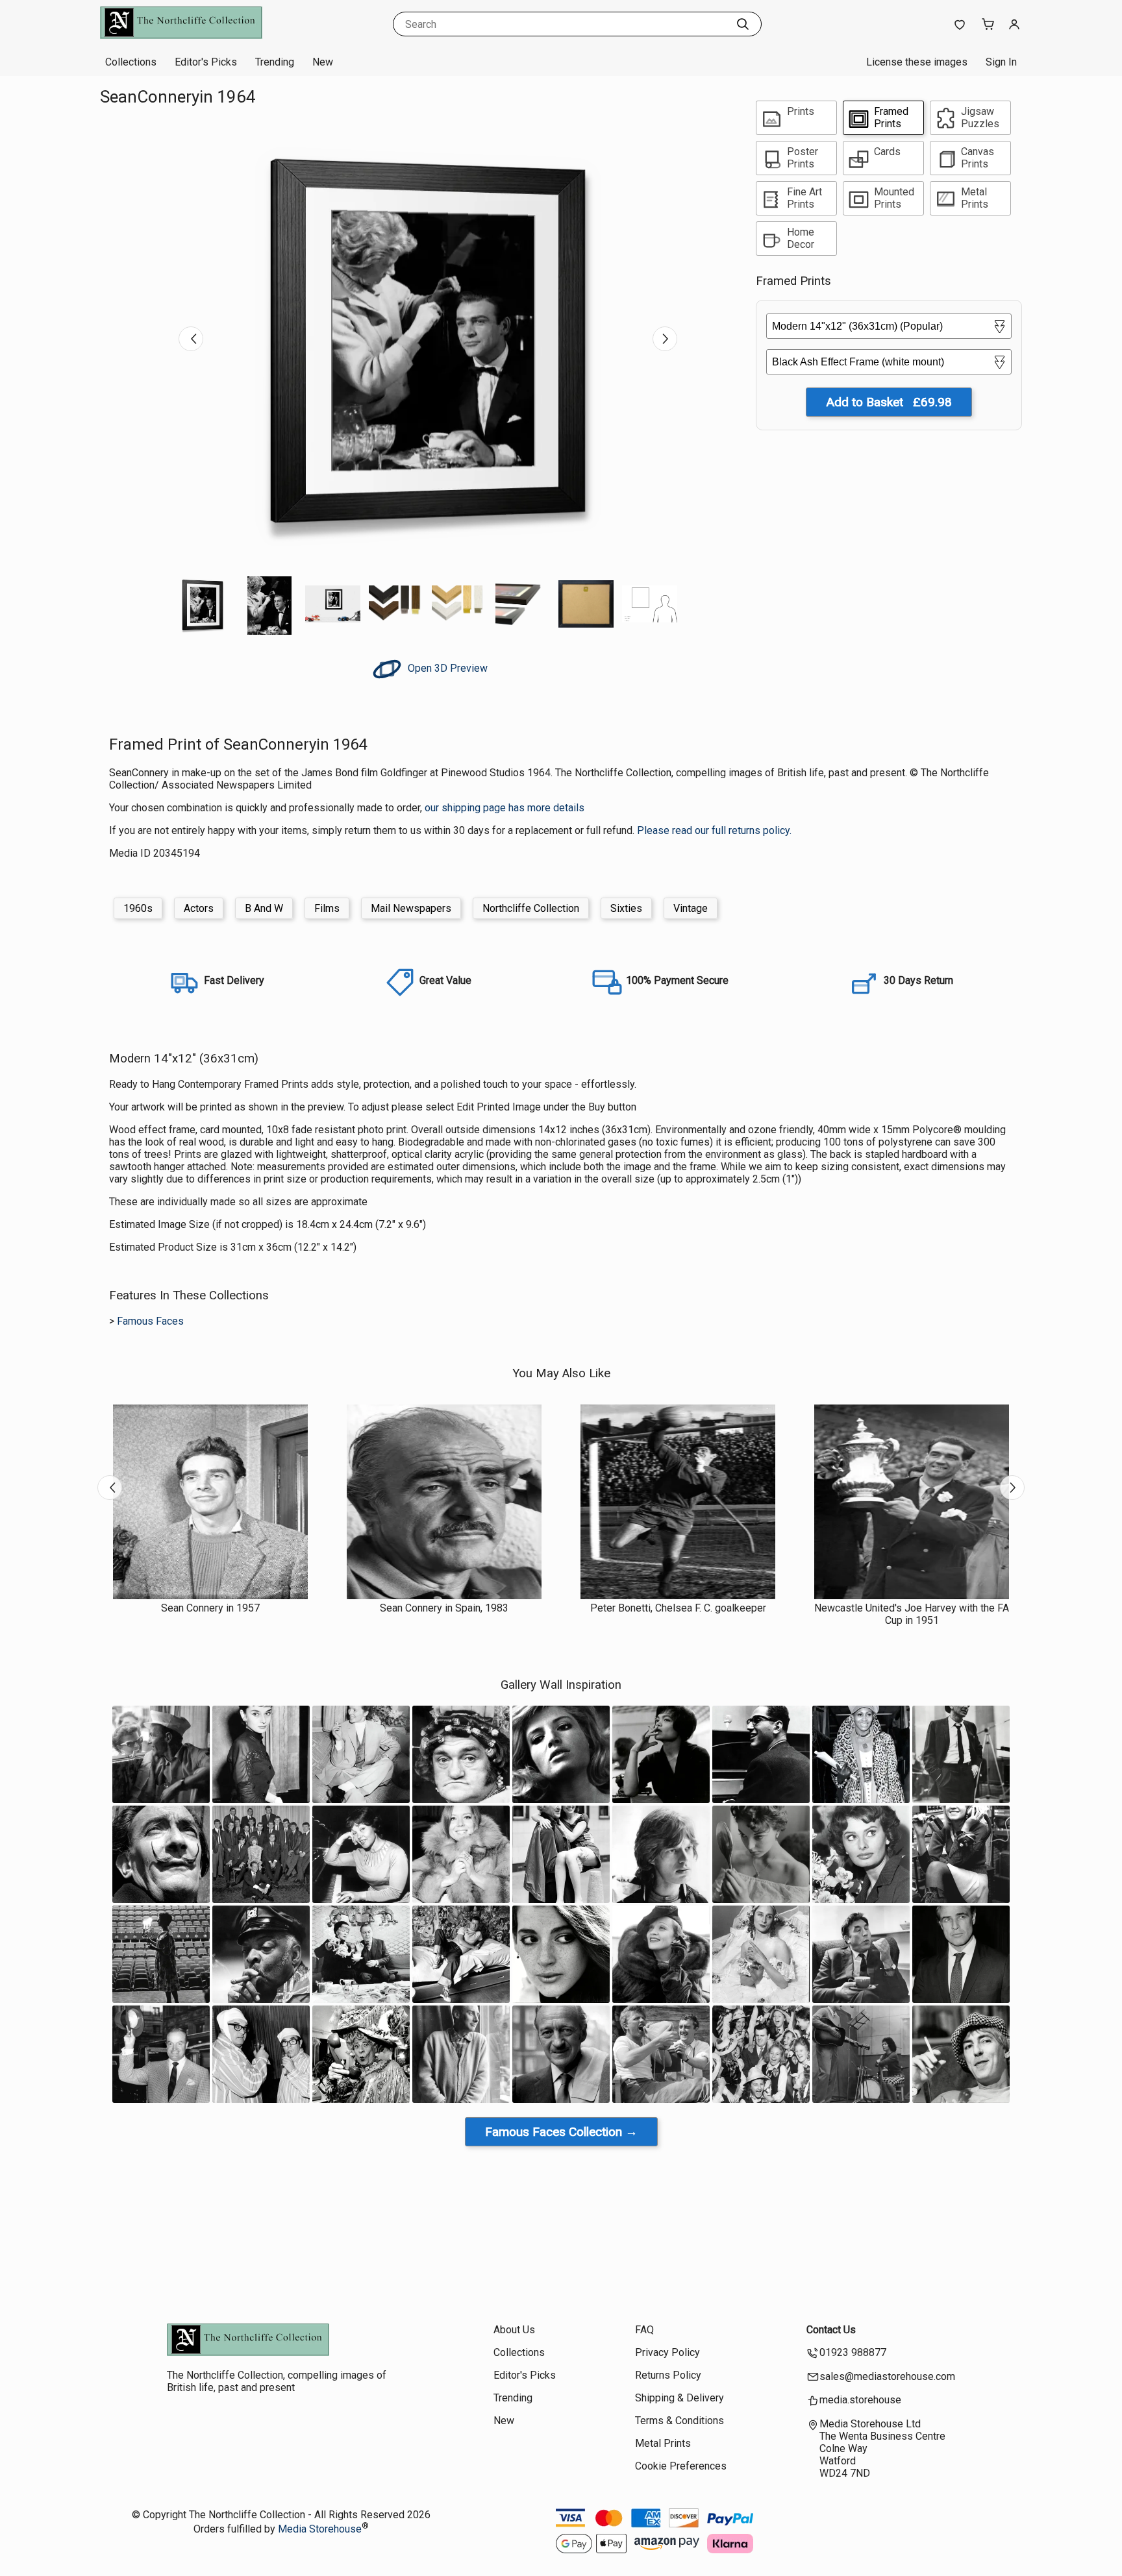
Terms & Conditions (679, 2421)
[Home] (181, 35)
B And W (264, 908)
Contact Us (831, 2330)
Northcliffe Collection (531, 908)
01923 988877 (853, 2352)
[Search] (743, 24)
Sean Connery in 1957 (210, 1608)
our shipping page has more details (505, 808)
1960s (138, 908)
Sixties (626, 908)
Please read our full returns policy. (714, 830)
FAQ (644, 2330)
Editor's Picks (206, 62)
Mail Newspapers (411, 908)
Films (327, 908)
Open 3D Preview (446, 668)
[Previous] (191, 339)
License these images (917, 62)
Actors (199, 908)
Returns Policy (668, 2375)
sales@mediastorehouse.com (887, 2376)
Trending (275, 62)
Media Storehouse (320, 2529)
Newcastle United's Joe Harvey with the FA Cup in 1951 (912, 1614)
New (323, 62)
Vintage (691, 908)
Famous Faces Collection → (561, 2132)
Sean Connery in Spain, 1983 (444, 1608)
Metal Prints (663, 2443)
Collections (131, 62)
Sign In (1001, 62)
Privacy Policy (667, 2352)
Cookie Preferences (681, 2466)
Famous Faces (150, 1321)
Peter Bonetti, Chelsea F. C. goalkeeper (678, 1608)
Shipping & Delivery (679, 2398)
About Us (514, 2330)
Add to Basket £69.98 (889, 402)
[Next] (665, 339)
